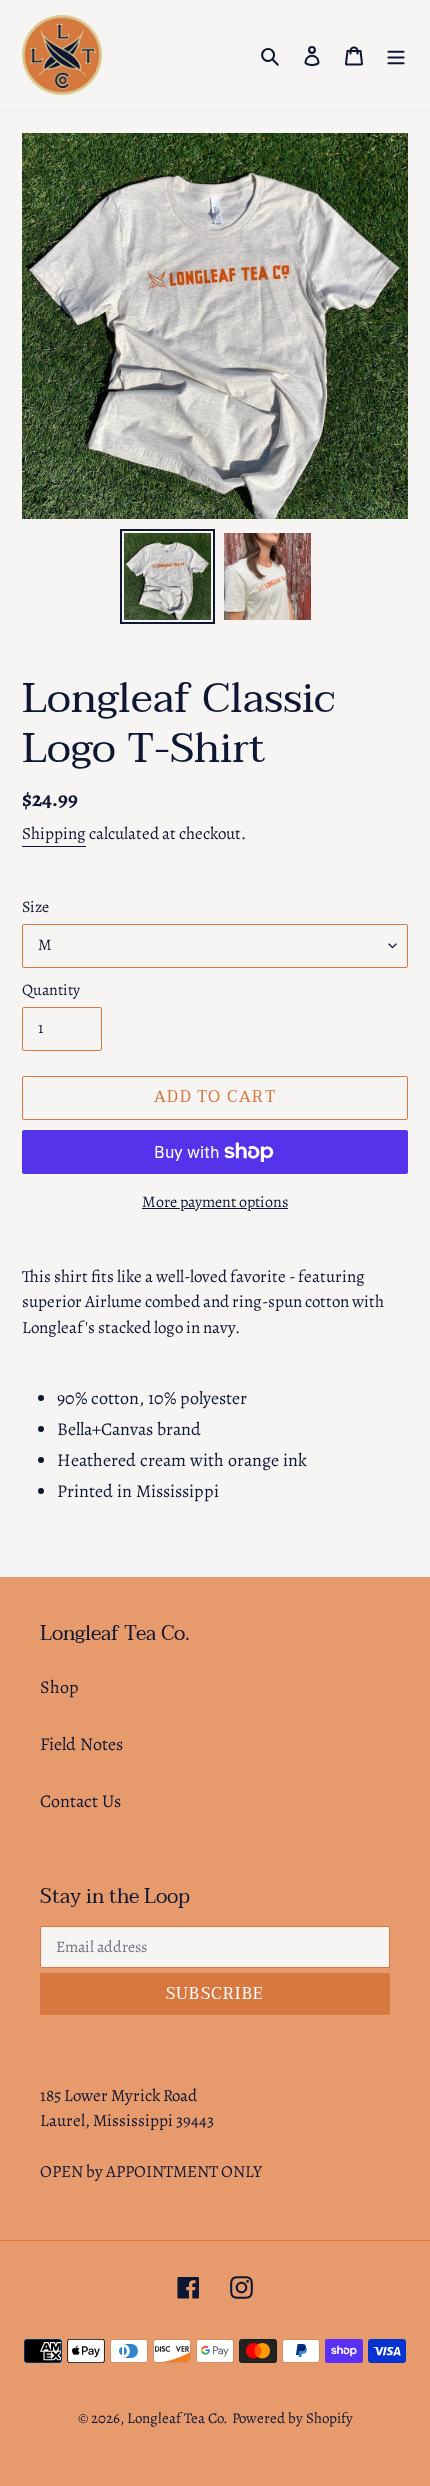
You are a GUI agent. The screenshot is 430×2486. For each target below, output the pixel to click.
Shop (59, 1687)
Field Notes (81, 1744)
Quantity (51, 990)
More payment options (215, 1202)
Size (35, 907)
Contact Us (80, 1801)
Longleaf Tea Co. (177, 2418)
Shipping (54, 833)
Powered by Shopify (292, 2418)
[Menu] (396, 55)
